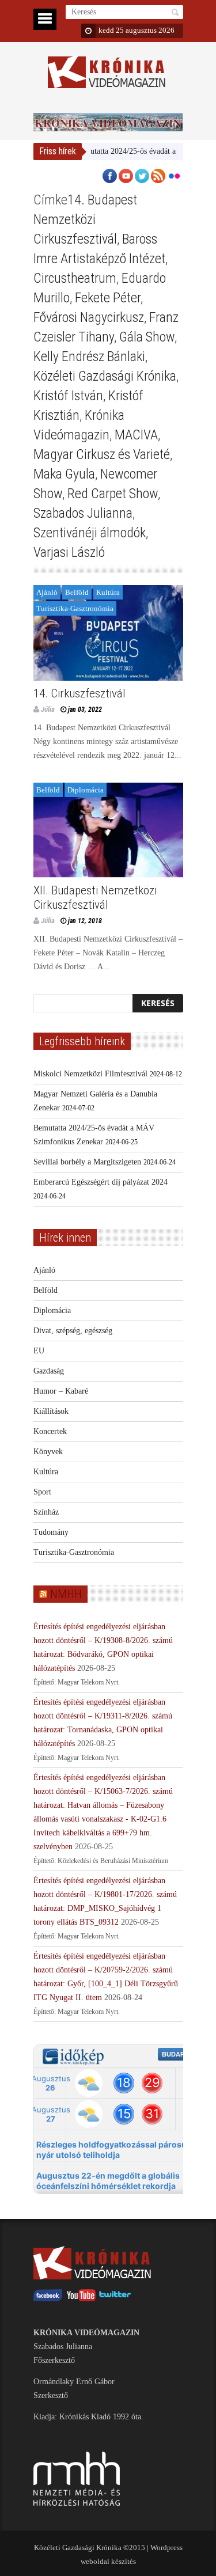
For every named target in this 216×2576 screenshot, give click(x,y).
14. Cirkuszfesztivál (79, 693)
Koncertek (50, 1431)
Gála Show (147, 337)
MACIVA (136, 435)
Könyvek (48, 1452)
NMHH (66, 1594)
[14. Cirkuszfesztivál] (108, 633)
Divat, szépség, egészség (73, 1331)
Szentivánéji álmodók (90, 533)
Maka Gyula (64, 474)
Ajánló (47, 592)
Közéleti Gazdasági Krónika (105, 376)
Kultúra (108, 592)
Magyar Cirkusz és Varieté (102, 454)
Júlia (48, 709)
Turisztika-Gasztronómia (75, 608)
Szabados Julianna (83, 513)
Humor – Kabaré (61, 1391)
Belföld (77, 592)
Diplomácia (86, 790)
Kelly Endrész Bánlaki (89, 356)
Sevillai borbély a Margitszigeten (87, 1162)
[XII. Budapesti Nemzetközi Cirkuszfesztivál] (108, 830)
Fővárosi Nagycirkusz (89, 317)
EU (39, 1351)
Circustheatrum (75, 278)
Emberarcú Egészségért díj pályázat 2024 (101, 1182)
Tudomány (51, 1532)
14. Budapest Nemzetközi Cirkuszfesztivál (85, 219)
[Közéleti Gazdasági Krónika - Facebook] (48, 2299)
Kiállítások (51, 1411)
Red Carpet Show (113, 494)
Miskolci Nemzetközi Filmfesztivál (90, 1074)
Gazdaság (49, 1371)
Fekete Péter (108, 298)
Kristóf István (68, 396)
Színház (46, 1512)
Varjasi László (69, 552)
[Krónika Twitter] (115, 2299)
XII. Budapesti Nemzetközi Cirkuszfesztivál (95, 898)
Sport (42, 1492)
